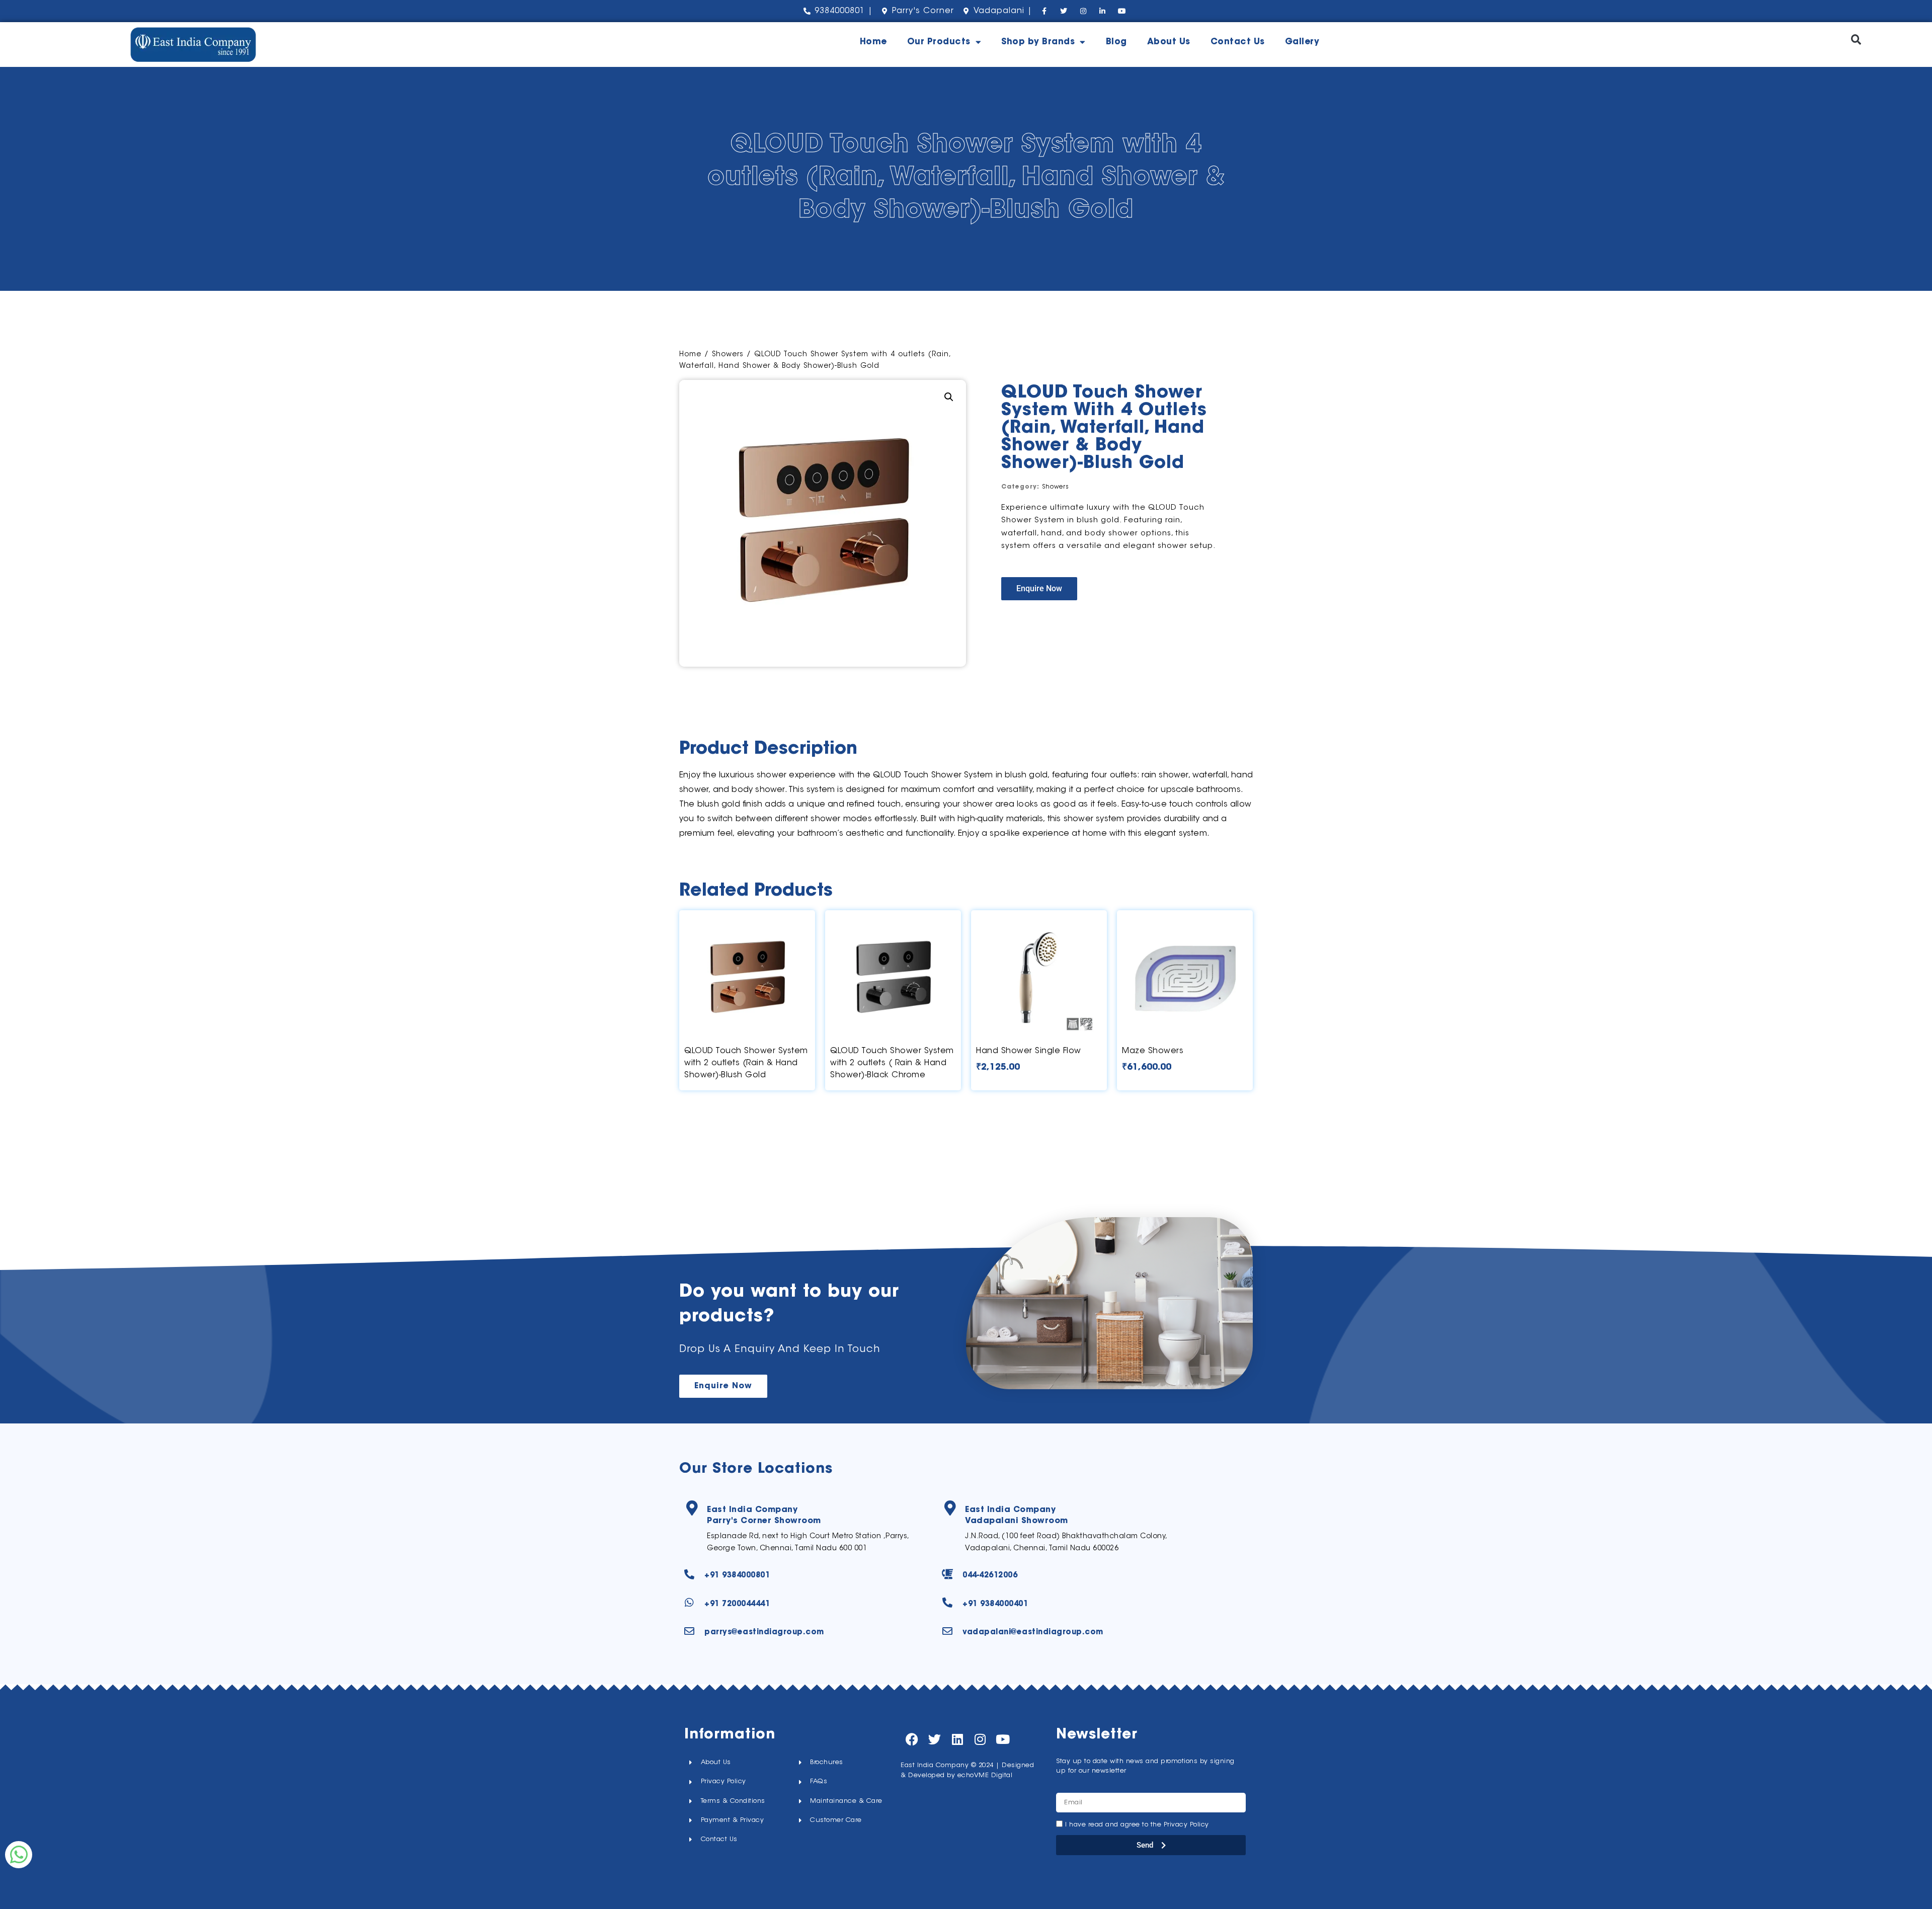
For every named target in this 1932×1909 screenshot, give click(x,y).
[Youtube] (1002, 1739)
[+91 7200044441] (689, 1603)
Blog (1116, 42)
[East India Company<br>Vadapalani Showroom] (950, 1508)
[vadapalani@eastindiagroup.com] (947, 1631)
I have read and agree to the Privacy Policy (1137, 1825)
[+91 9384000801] (689, 1574)
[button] (1856, 39)
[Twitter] (935, 1739)
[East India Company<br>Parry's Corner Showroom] (692, 1508)
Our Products (939, 42)
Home (873, 42)
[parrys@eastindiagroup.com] (689, 1631)
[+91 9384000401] (947, 1603)
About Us (1169, 42)
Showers (728, 355)
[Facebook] (912, 1739)
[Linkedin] (957, 1739)
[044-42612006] (947, 1574)
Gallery (1302, 42)
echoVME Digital (985, 1775)
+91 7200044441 (737, 1604)
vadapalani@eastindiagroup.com (1033, 1633)
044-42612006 (990, 1576)
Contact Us (1238, 42)
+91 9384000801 (737, 1576)
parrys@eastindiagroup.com (764, 1633)
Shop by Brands (1038, 42)
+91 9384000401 (995, 1604)
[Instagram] (980, 1739)
